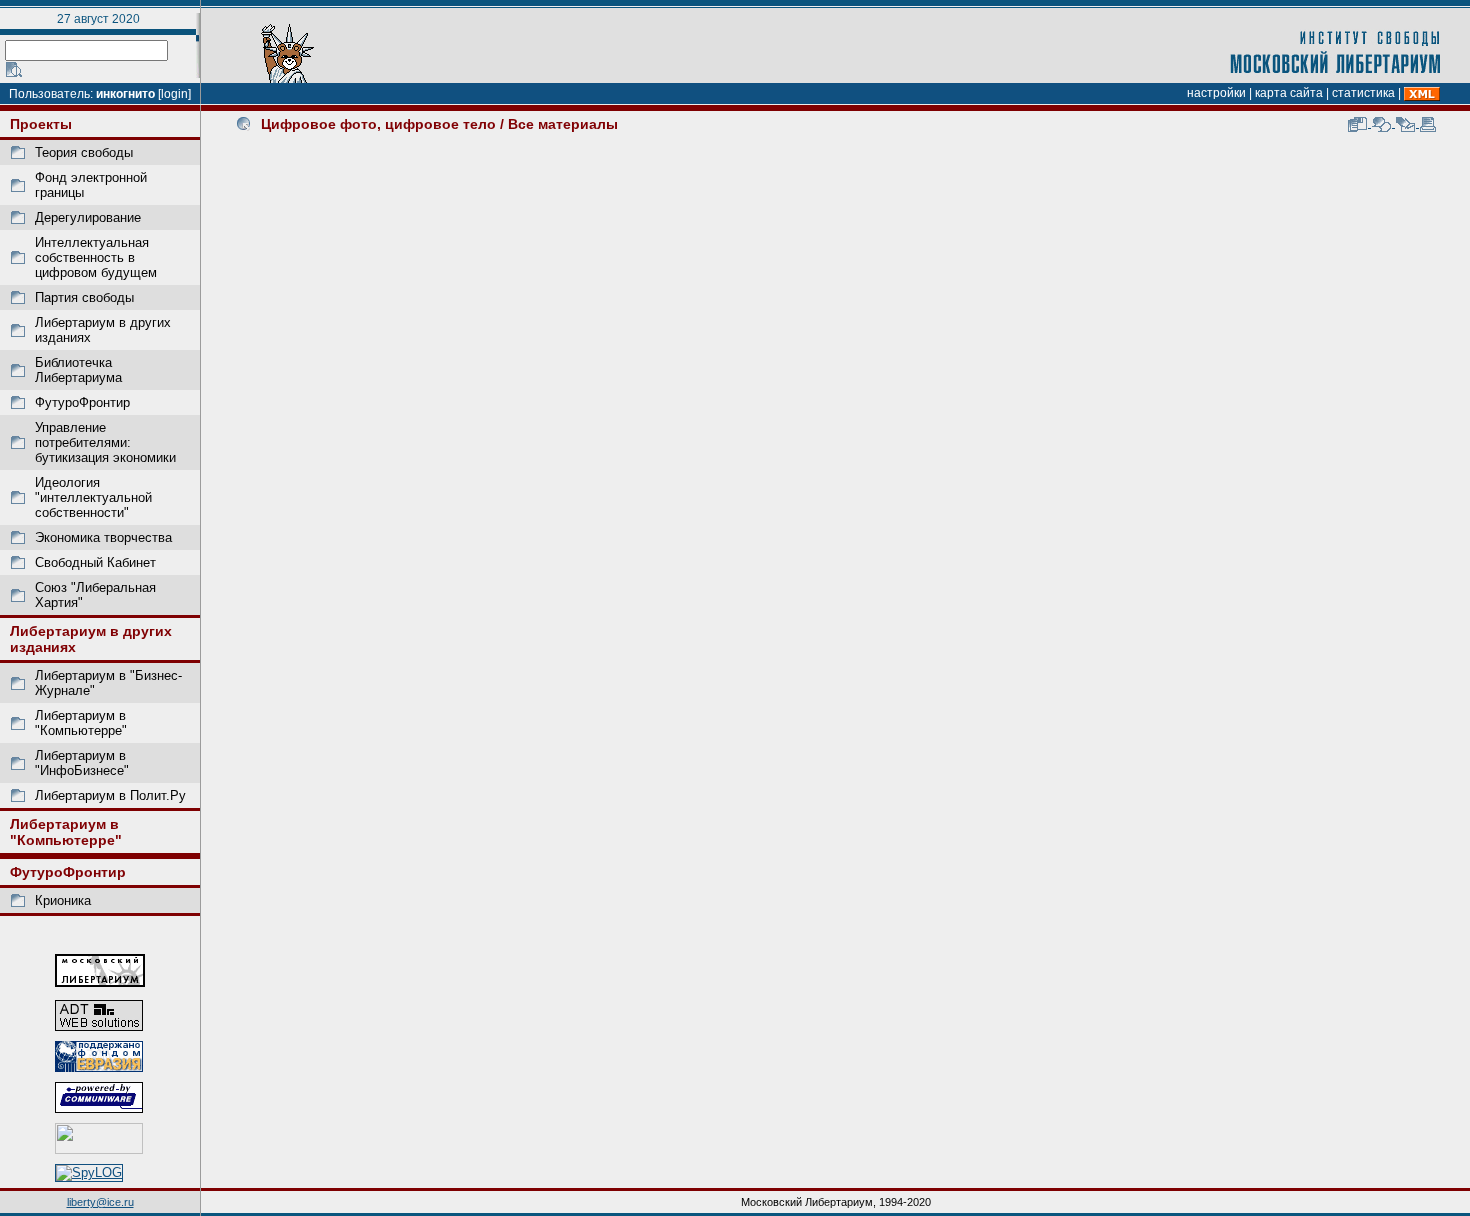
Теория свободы (84, 152)
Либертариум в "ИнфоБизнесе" (82, 763)
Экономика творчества (103, 537)
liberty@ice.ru (100, 1202)
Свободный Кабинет (95, 562)
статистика (1363, 93)
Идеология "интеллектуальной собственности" (93, 497)
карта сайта (1289, 93)
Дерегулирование (88, 217)
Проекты (41, 124)
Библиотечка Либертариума (78, 370)
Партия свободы (84, 297)
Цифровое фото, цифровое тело (378, 124)
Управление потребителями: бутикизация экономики (105, 442)
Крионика (63, 900)
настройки (1216, 93)
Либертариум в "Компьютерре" (81, 723)
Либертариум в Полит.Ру (110, 795)
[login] (174, 94)
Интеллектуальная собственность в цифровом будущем (96, 257)
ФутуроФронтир (82, 402)
